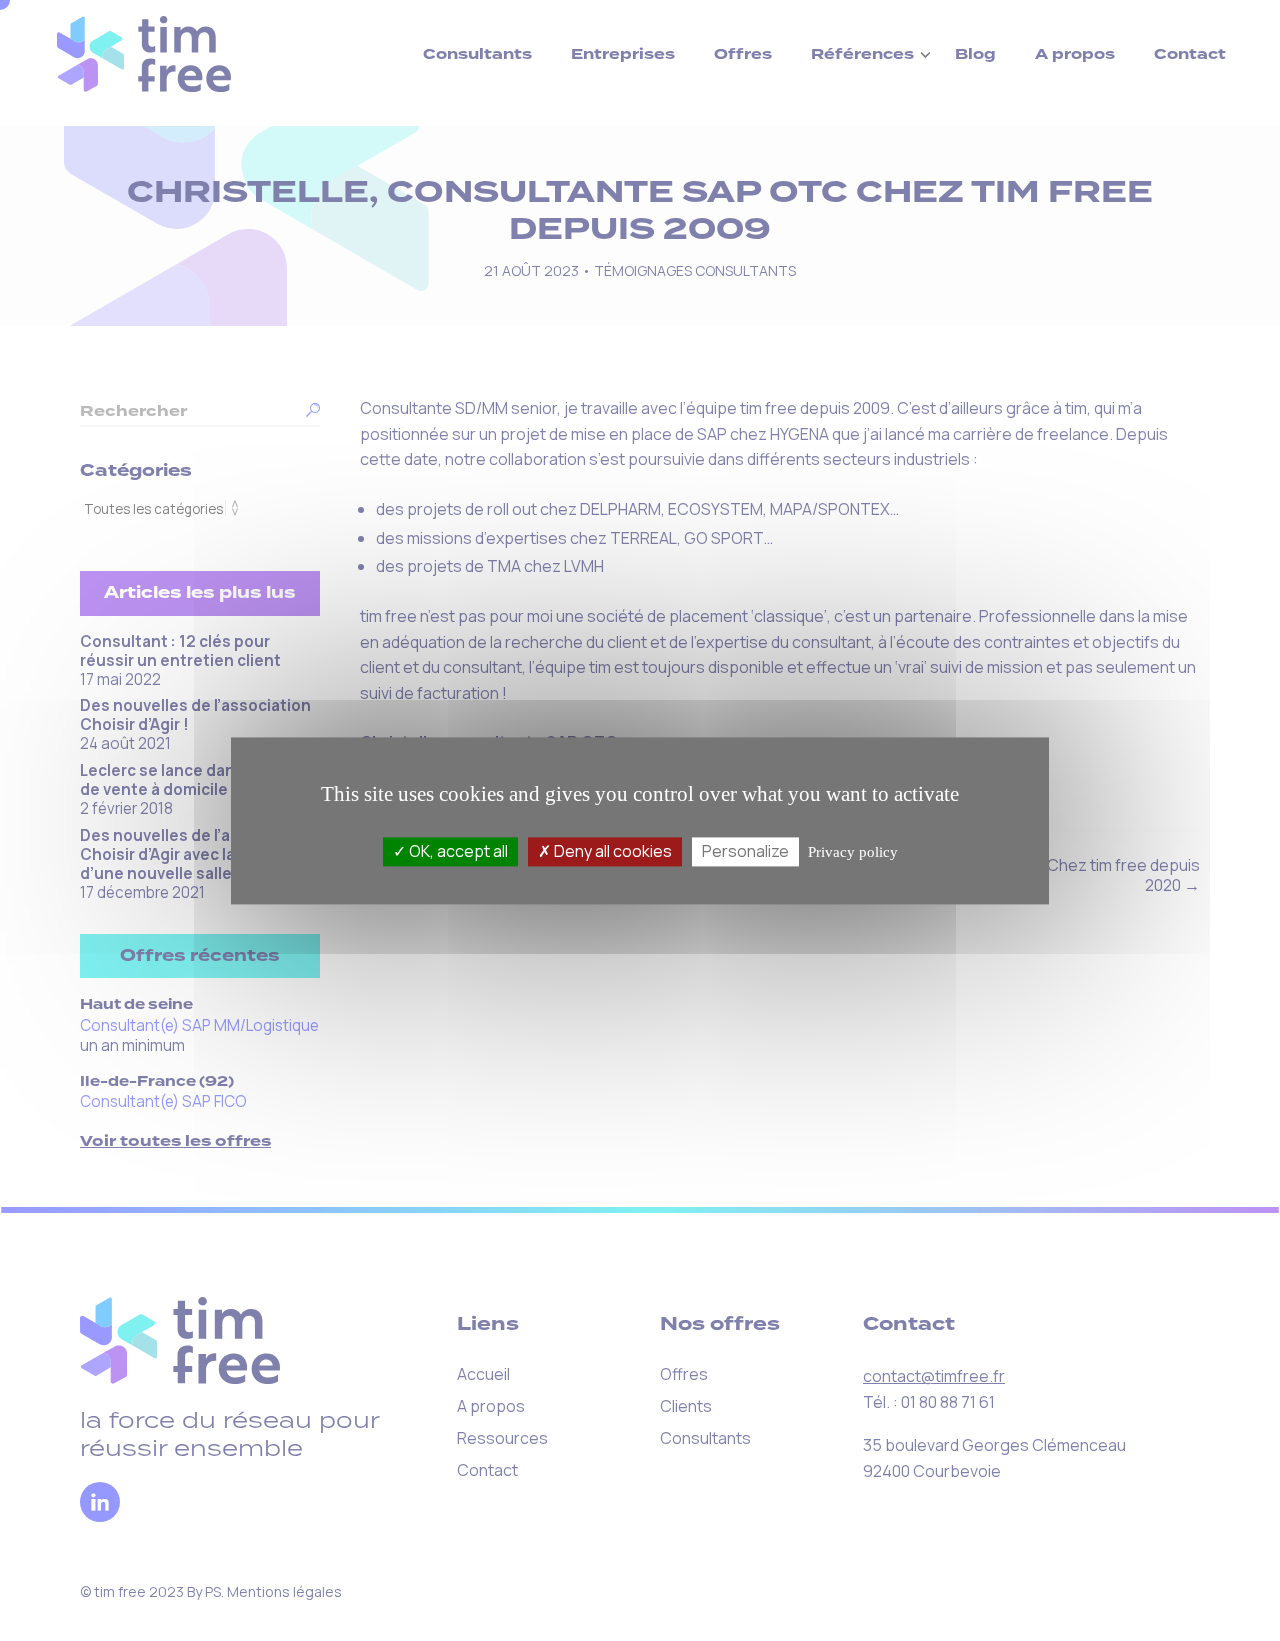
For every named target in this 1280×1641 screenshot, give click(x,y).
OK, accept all (457, 851)
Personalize (745, 851)
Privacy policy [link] (853, 852)
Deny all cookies (611, 851)
